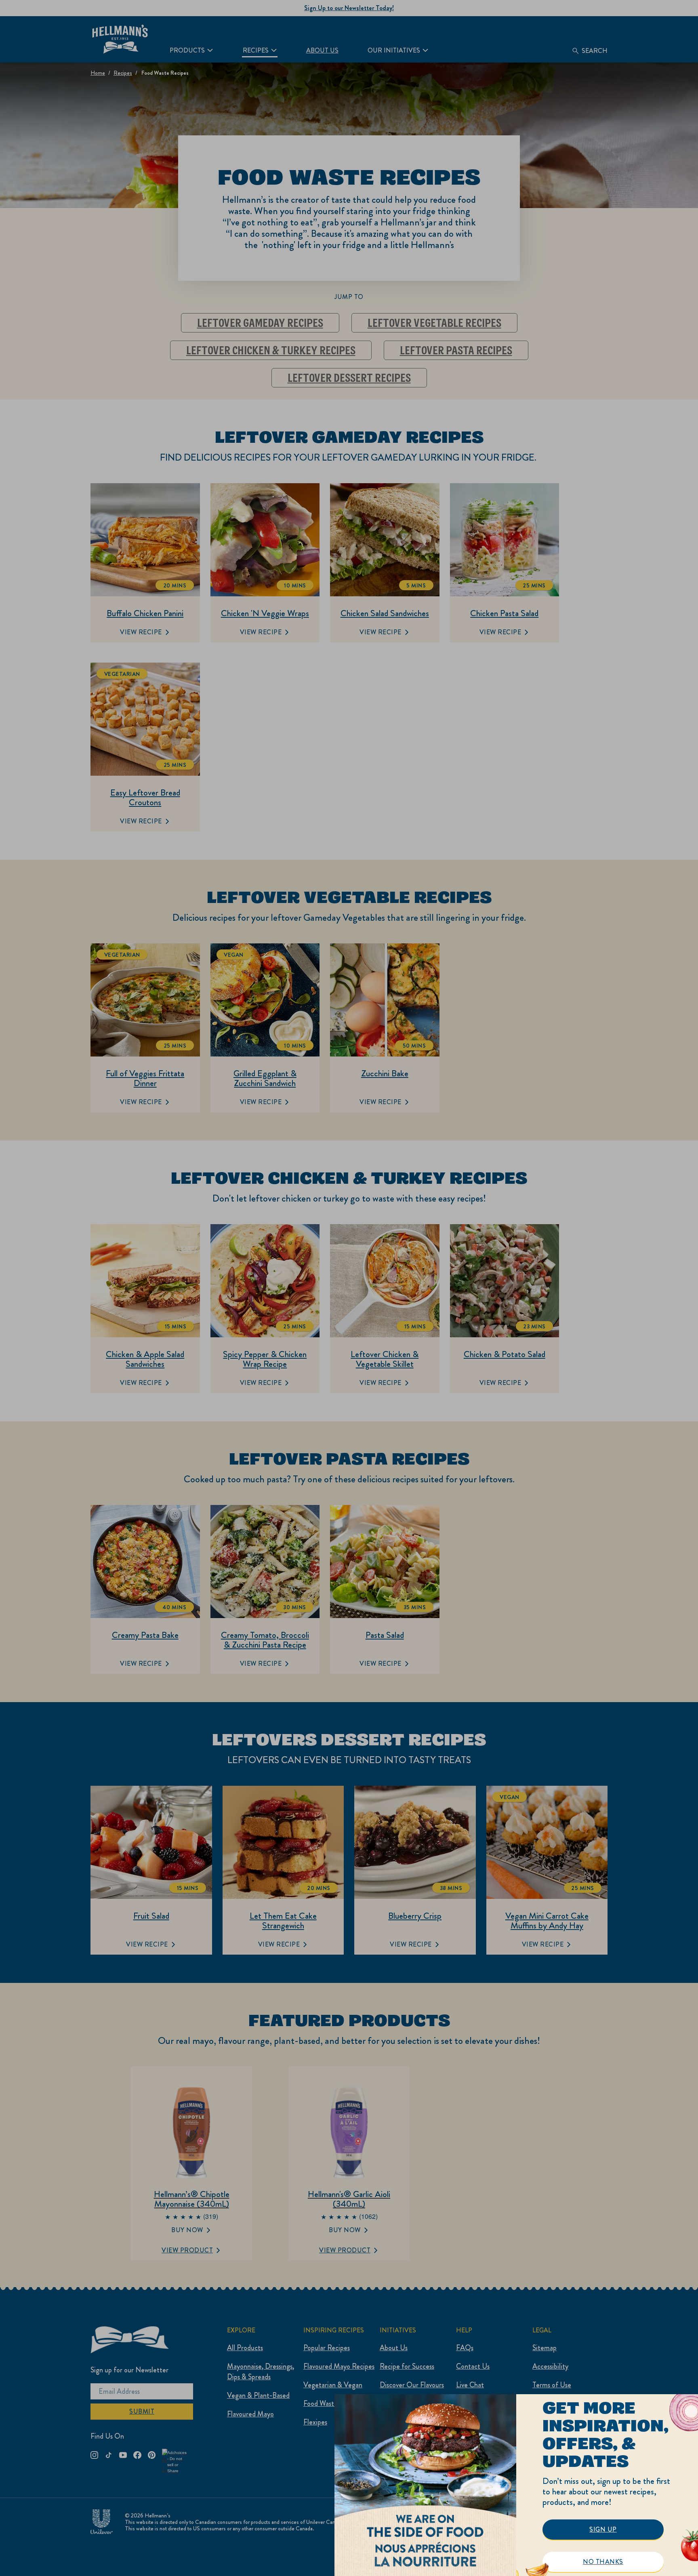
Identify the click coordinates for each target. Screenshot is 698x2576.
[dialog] (516, 2485)
